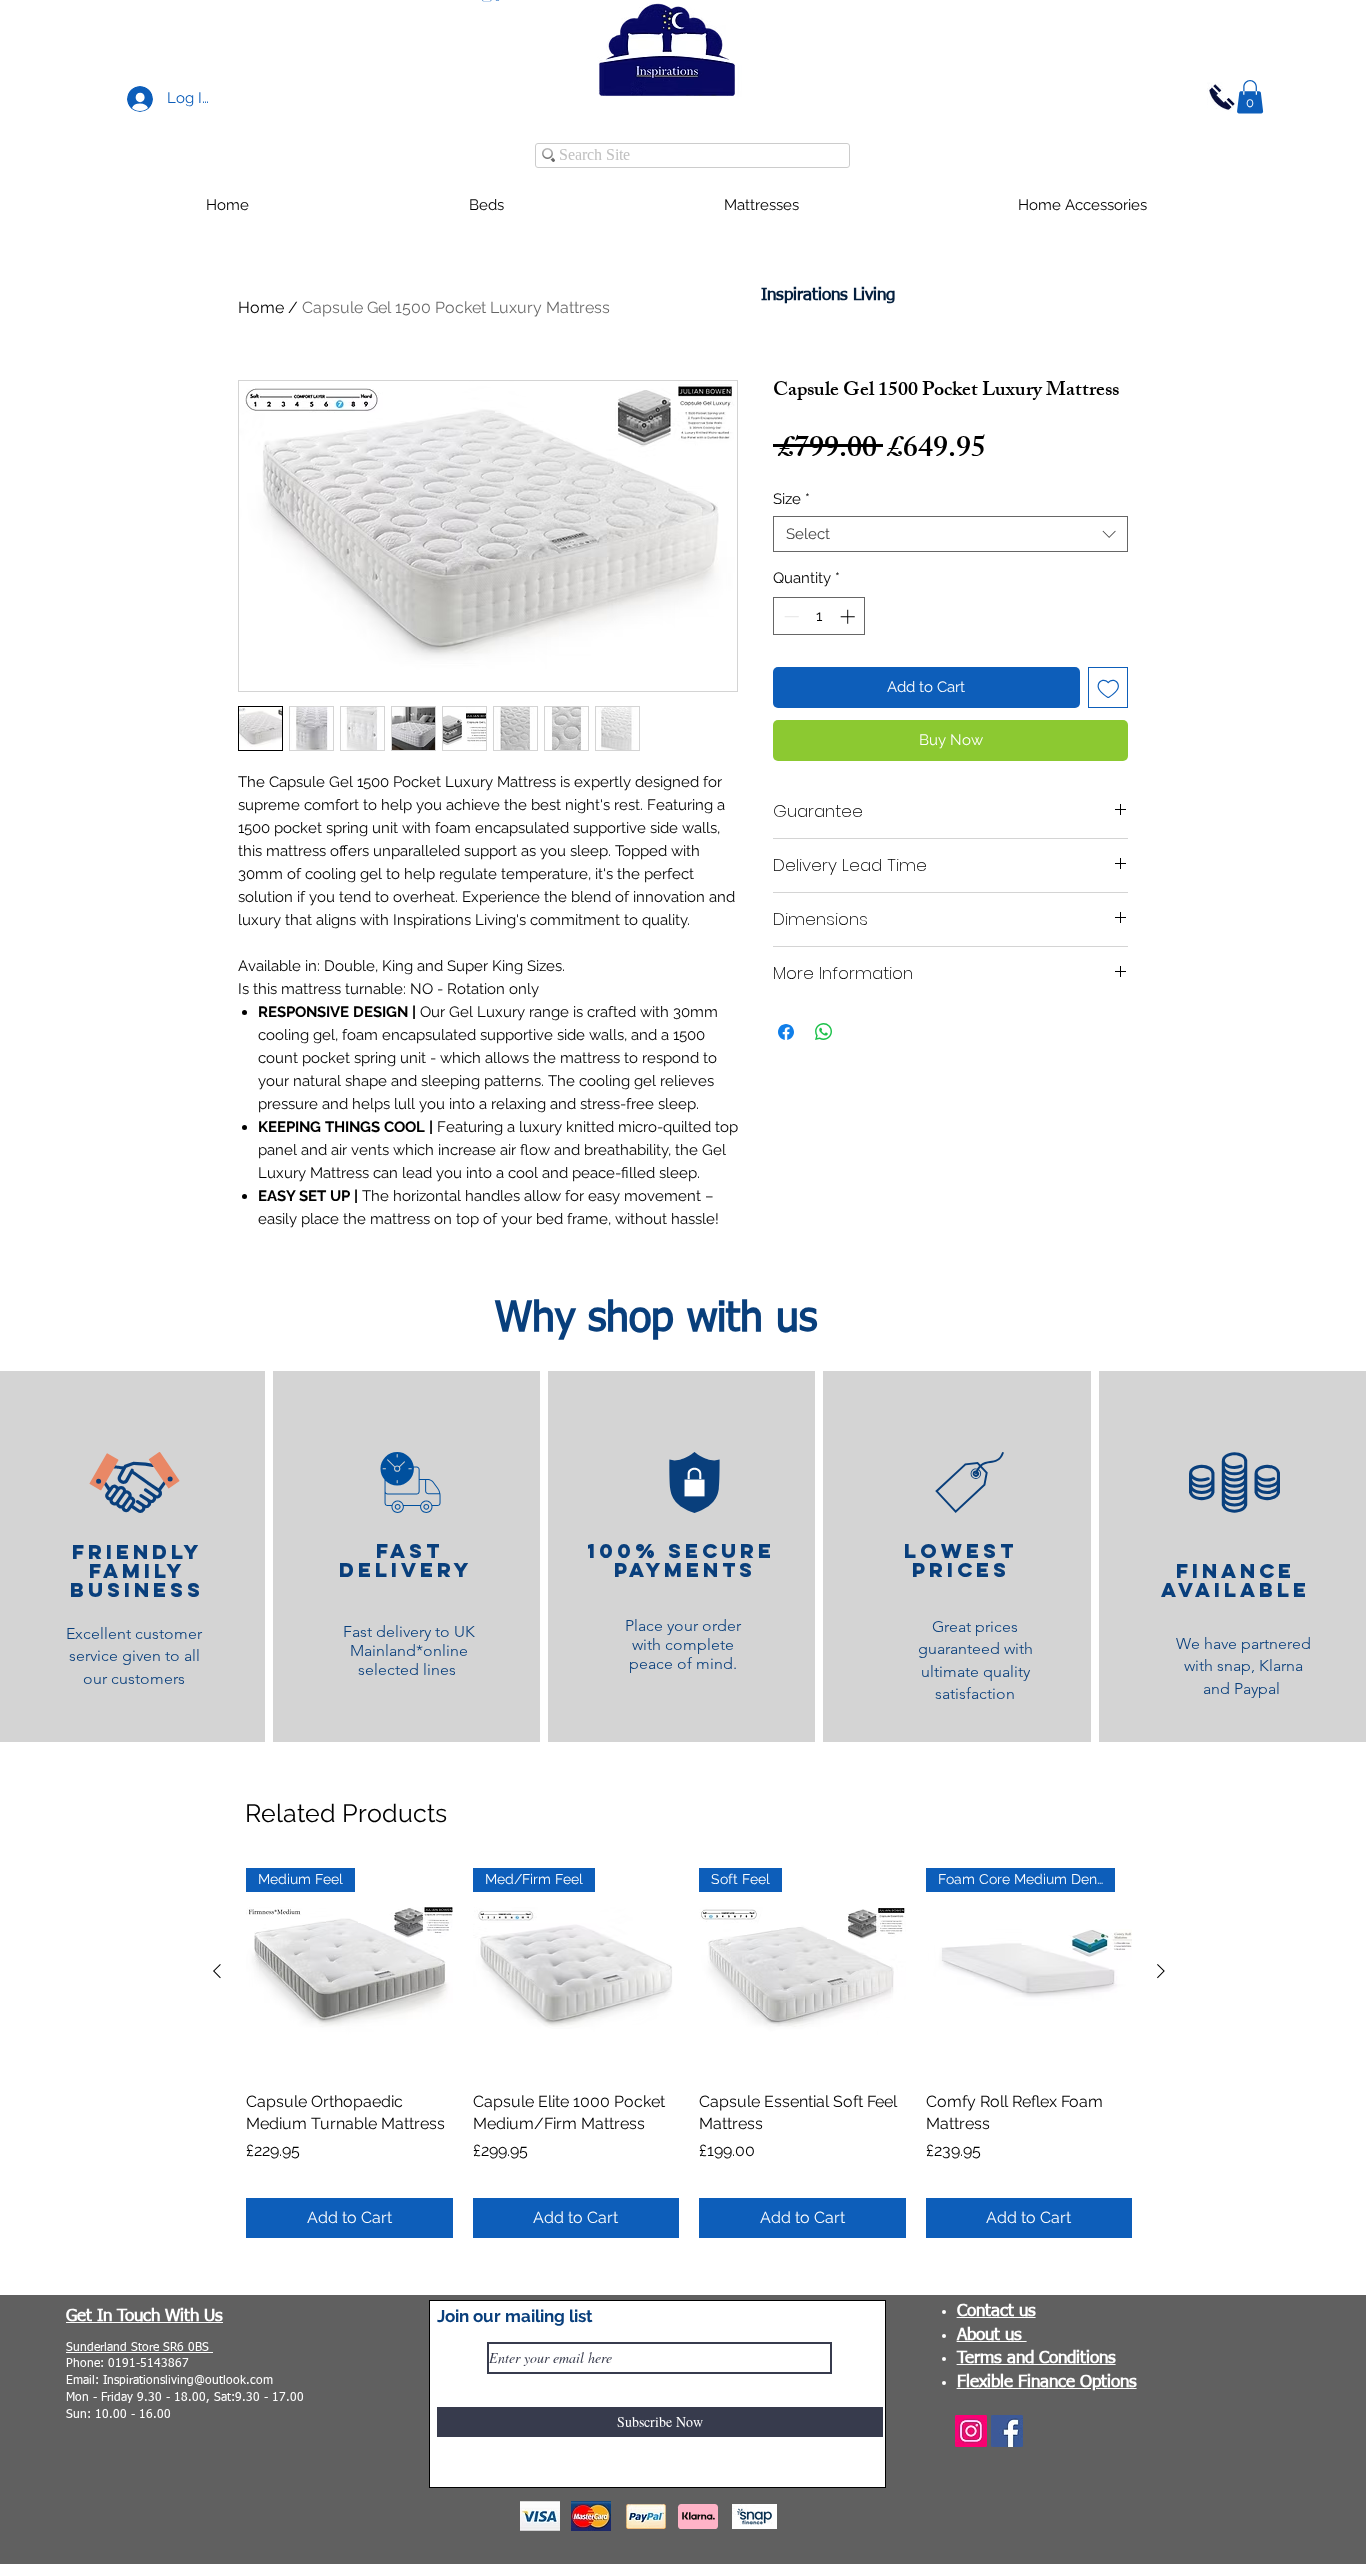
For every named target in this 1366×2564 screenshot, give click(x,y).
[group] (689, 2053)
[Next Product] (1161, 1971)
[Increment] (849, 616)
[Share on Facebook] (786, 1032)
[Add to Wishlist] (1108, 687)
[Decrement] (789, 616)
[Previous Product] (217, 1971)
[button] (1250, 96)
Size (791, 499)
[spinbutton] (819, 616)
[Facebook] (1007, 2431)
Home (261, 307)
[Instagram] (971, 2431)
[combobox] (950, 534)
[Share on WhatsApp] (824, 1032)
